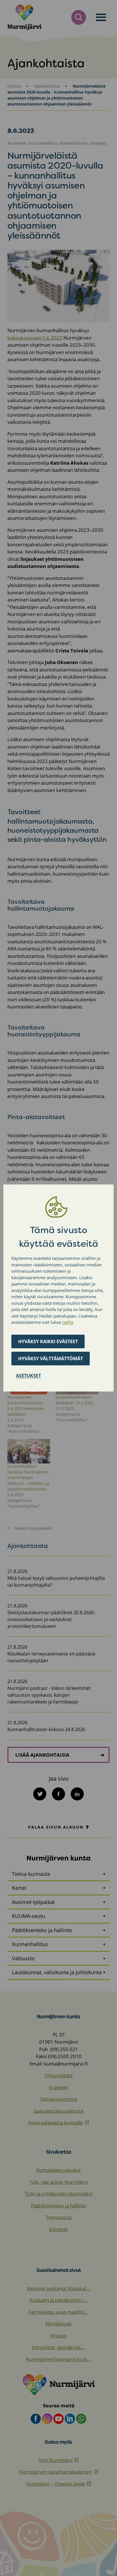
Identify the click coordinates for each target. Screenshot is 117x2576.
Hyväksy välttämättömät (51, 1359)
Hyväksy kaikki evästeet (48, 1341)
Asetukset (28, 1376)
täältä (68, 1322)
